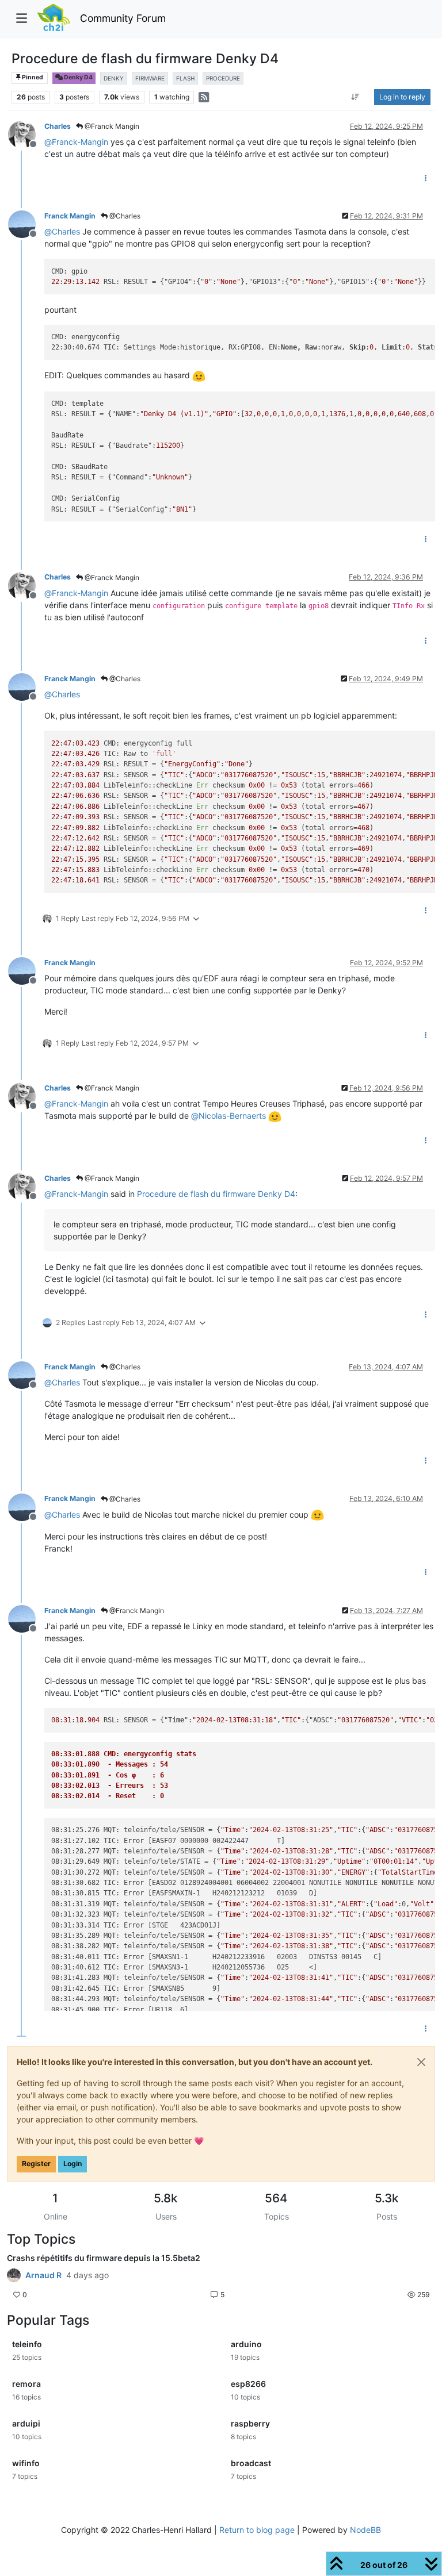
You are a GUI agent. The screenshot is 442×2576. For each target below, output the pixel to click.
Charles (58, 126)
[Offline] (26, 134)
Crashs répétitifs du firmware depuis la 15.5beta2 (104, 2258)
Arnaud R (43, 2275)
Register (36, 2164)
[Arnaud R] (14, 2275)
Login (73, 2164)
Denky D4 (78, 77)
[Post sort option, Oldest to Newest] (355, 97)
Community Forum (123, 18)
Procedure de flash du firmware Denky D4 (216, 1194)
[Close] (421, 2062)
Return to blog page (257, 2530)
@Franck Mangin (111, 126)
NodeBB (365, 2530)
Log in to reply (402, 97)
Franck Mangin (70, 216)
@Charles (124, 216)
